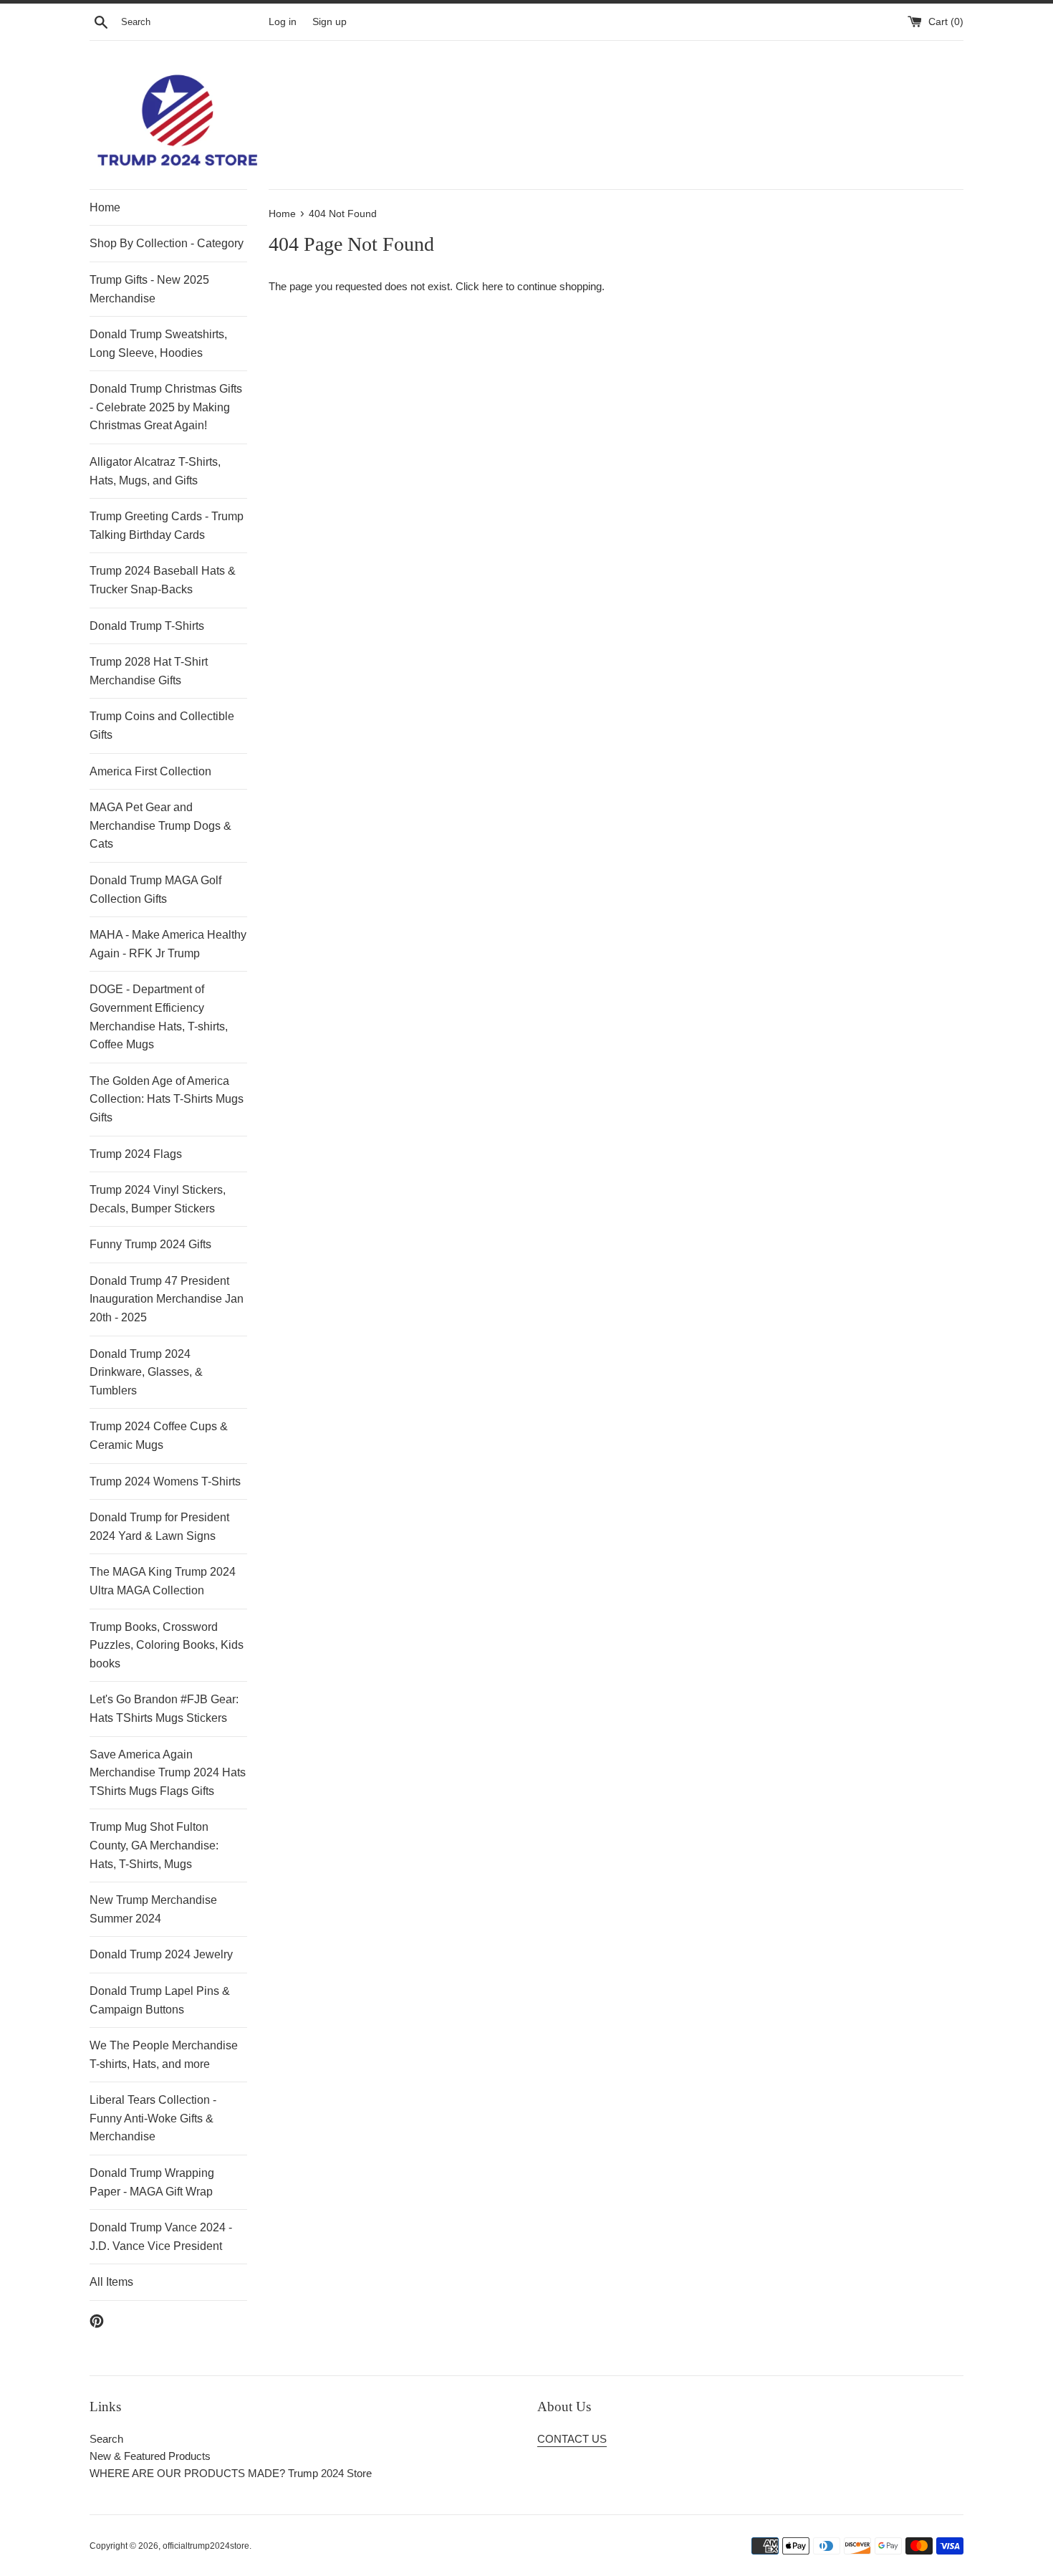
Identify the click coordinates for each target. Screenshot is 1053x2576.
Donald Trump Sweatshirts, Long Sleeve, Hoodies (158, 344)
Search (106, 2439)
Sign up (330, 22)
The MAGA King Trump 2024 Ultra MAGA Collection (163, 1581)
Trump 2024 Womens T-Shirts (165, 1481)
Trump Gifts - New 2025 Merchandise (149, 289)
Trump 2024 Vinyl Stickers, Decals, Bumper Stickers (158, 1199)
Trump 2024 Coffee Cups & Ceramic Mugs (159, 1436)
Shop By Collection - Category (167, 243)
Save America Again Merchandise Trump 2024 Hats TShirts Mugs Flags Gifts (168, 1773)
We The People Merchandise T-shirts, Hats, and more (164, 2055)
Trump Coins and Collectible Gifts (162, 726)
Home (105, 207)
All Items (111, 2282)
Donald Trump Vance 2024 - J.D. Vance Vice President (161, 2237)
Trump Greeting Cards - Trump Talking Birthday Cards (167, 526)
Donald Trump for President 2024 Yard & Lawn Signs (159, 1527)
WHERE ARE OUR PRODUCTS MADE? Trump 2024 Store (231, 2473)
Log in (283, 22)
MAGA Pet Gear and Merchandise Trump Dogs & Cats (160, 825)
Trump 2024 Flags (136, 1154)
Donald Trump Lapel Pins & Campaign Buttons (160, 2000)
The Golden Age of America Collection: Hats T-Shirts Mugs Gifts (167, 1099)
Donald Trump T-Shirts (147, 626)
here (492, 286)
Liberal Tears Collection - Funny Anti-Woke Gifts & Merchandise (153, 2118)
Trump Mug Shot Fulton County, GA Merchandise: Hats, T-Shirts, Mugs (154, 1845)
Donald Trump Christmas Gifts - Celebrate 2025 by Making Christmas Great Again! (166, 407)
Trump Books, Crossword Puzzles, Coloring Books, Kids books (167, 1645)
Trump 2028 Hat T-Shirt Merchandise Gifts (149, 671)
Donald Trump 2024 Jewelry (161, 1954)
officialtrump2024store (206, 2546)
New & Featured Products (150, 2456)
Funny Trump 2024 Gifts (150, 1244)
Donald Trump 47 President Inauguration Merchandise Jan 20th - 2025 (167, 1299)
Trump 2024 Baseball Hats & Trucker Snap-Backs (163, 580)
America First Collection (150, 771)
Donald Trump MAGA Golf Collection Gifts (155, 890)
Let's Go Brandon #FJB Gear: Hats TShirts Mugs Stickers (164, 1709)
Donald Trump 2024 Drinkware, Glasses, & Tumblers (146, 1372)
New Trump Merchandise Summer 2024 (153, 1909)
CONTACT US (572, 2439)
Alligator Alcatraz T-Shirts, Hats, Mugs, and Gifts (155, 471)
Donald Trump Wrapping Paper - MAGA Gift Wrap (152, 2182)
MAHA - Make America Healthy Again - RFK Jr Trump (168, 944)
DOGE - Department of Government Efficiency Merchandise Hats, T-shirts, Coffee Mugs (159, 1017)
